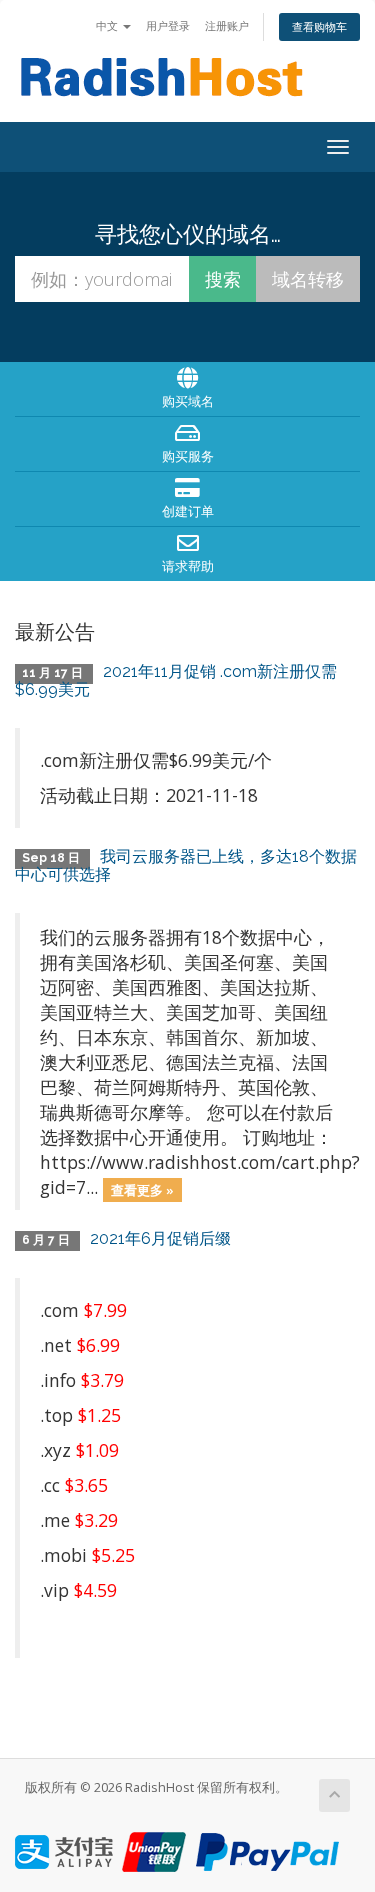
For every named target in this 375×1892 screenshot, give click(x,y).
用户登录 (168, 25)
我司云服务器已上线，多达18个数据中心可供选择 (186, 865)
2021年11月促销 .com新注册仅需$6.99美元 (176, 680)
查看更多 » (142, 1189)
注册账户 (227, 25)
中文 (108, 25)
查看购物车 (319, 26)
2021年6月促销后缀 (160, 1238)
